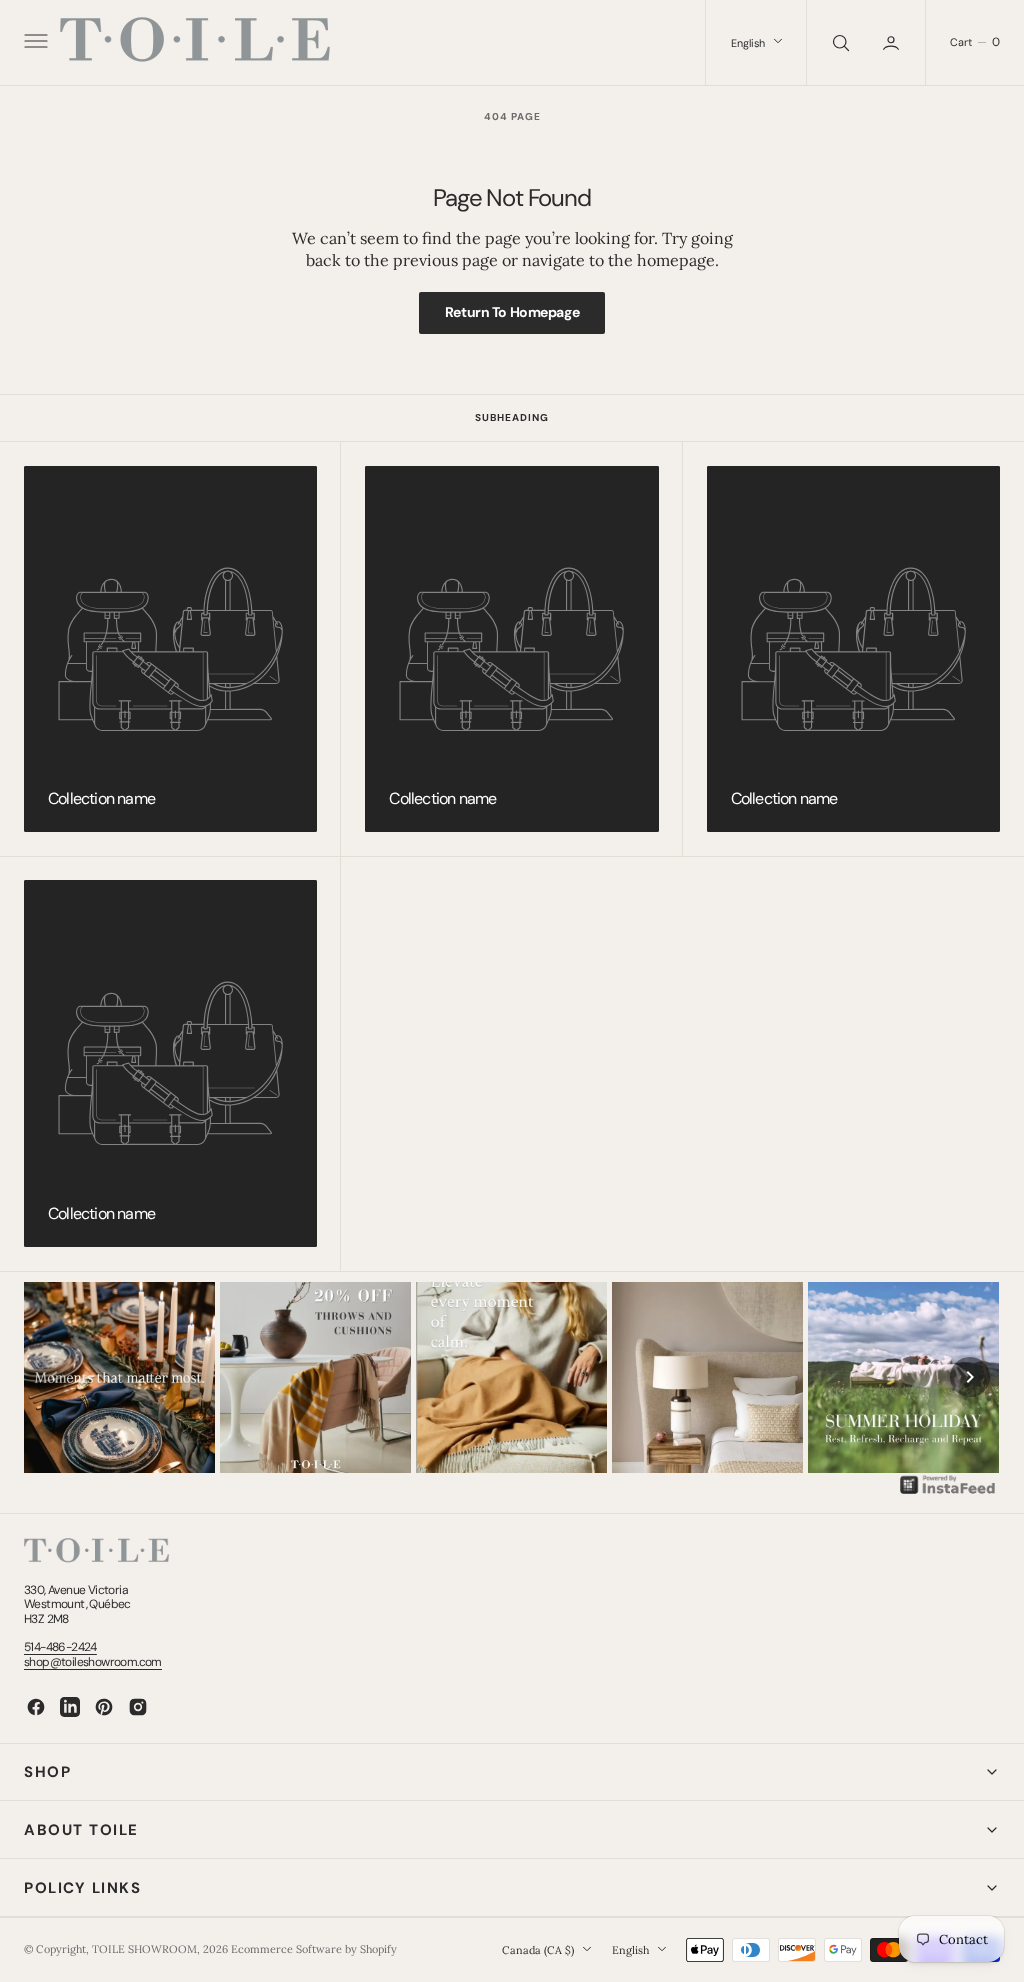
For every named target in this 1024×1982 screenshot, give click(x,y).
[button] (34, 43)
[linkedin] (70, 1707)
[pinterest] (104, 1707)
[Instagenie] (948, 1492)
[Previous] (54, 1377)
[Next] (970, 1377)
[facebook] (36, 1707)
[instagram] (138, 1707)
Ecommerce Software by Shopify (314, 1949)
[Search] (839, 42)
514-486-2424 (60, 1647)
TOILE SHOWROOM (144, 1949)
